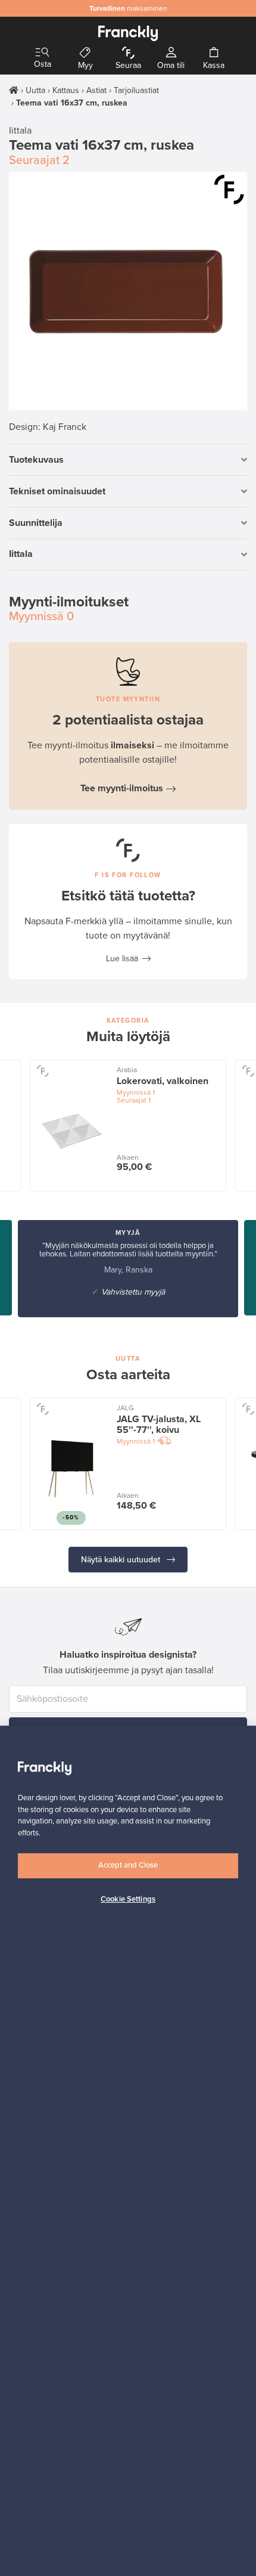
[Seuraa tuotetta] (229, 190)
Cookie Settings (128, 1899)
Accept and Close (128, 1865)
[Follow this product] (43, 1071)
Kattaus (66, 90)
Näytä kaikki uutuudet (122, 1560)
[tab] (128, 460)
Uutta (35, 90)
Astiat (96, 90)
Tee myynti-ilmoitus (122, 788)
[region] (128, 2151)
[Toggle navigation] (42, 53)
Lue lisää (122, 959)
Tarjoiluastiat (136, 90)
